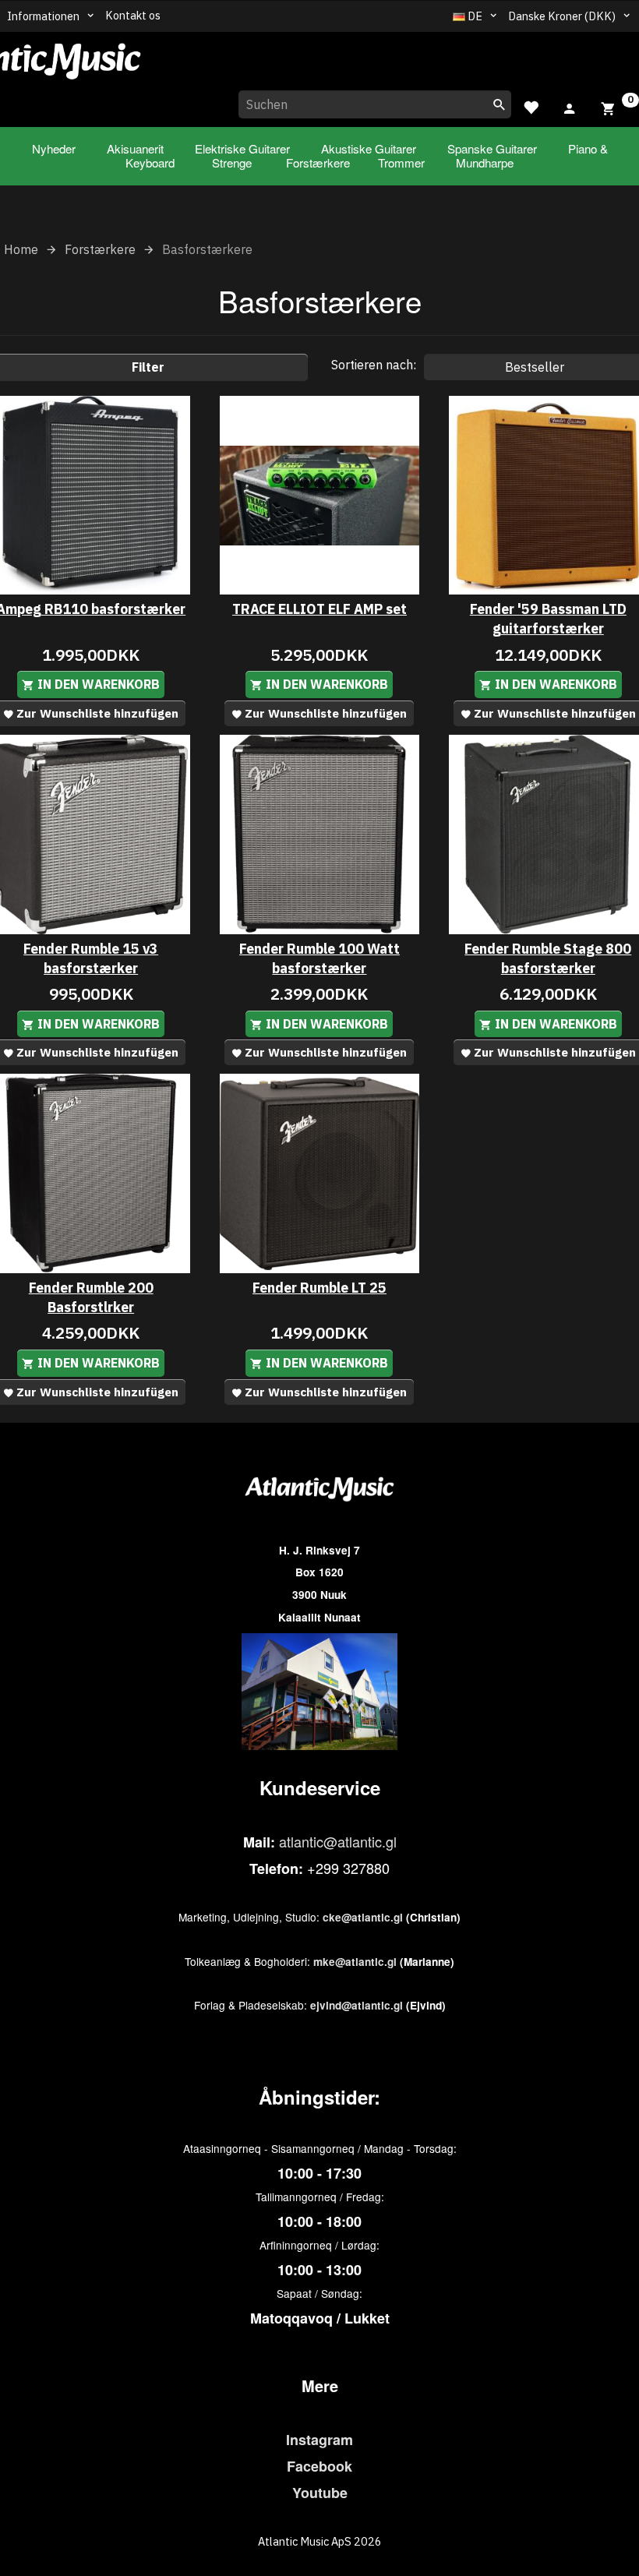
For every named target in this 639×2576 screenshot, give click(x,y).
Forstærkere (318, 162)
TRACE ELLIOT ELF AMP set (319, 609)
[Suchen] (500, 104)
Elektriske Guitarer (242, 148)
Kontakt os (133, 15)
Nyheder (54, 148)
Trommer (401, 162)
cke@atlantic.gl (363, 1917)
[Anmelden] (570, 106)
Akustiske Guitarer (369, 148)
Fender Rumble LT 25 (319, 1288)
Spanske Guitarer (492, 148)
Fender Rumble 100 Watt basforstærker (319, 958)
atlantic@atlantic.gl (338, 1841)
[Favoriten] (531, 106)
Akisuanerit (135, 148)
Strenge (232, 162)
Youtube (320, 2493)
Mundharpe (485, 162)
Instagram (319, 2440)
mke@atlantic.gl (355, 1962)
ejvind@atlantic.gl (357, 2005)
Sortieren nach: (374, 365)
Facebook (319, 2466)
